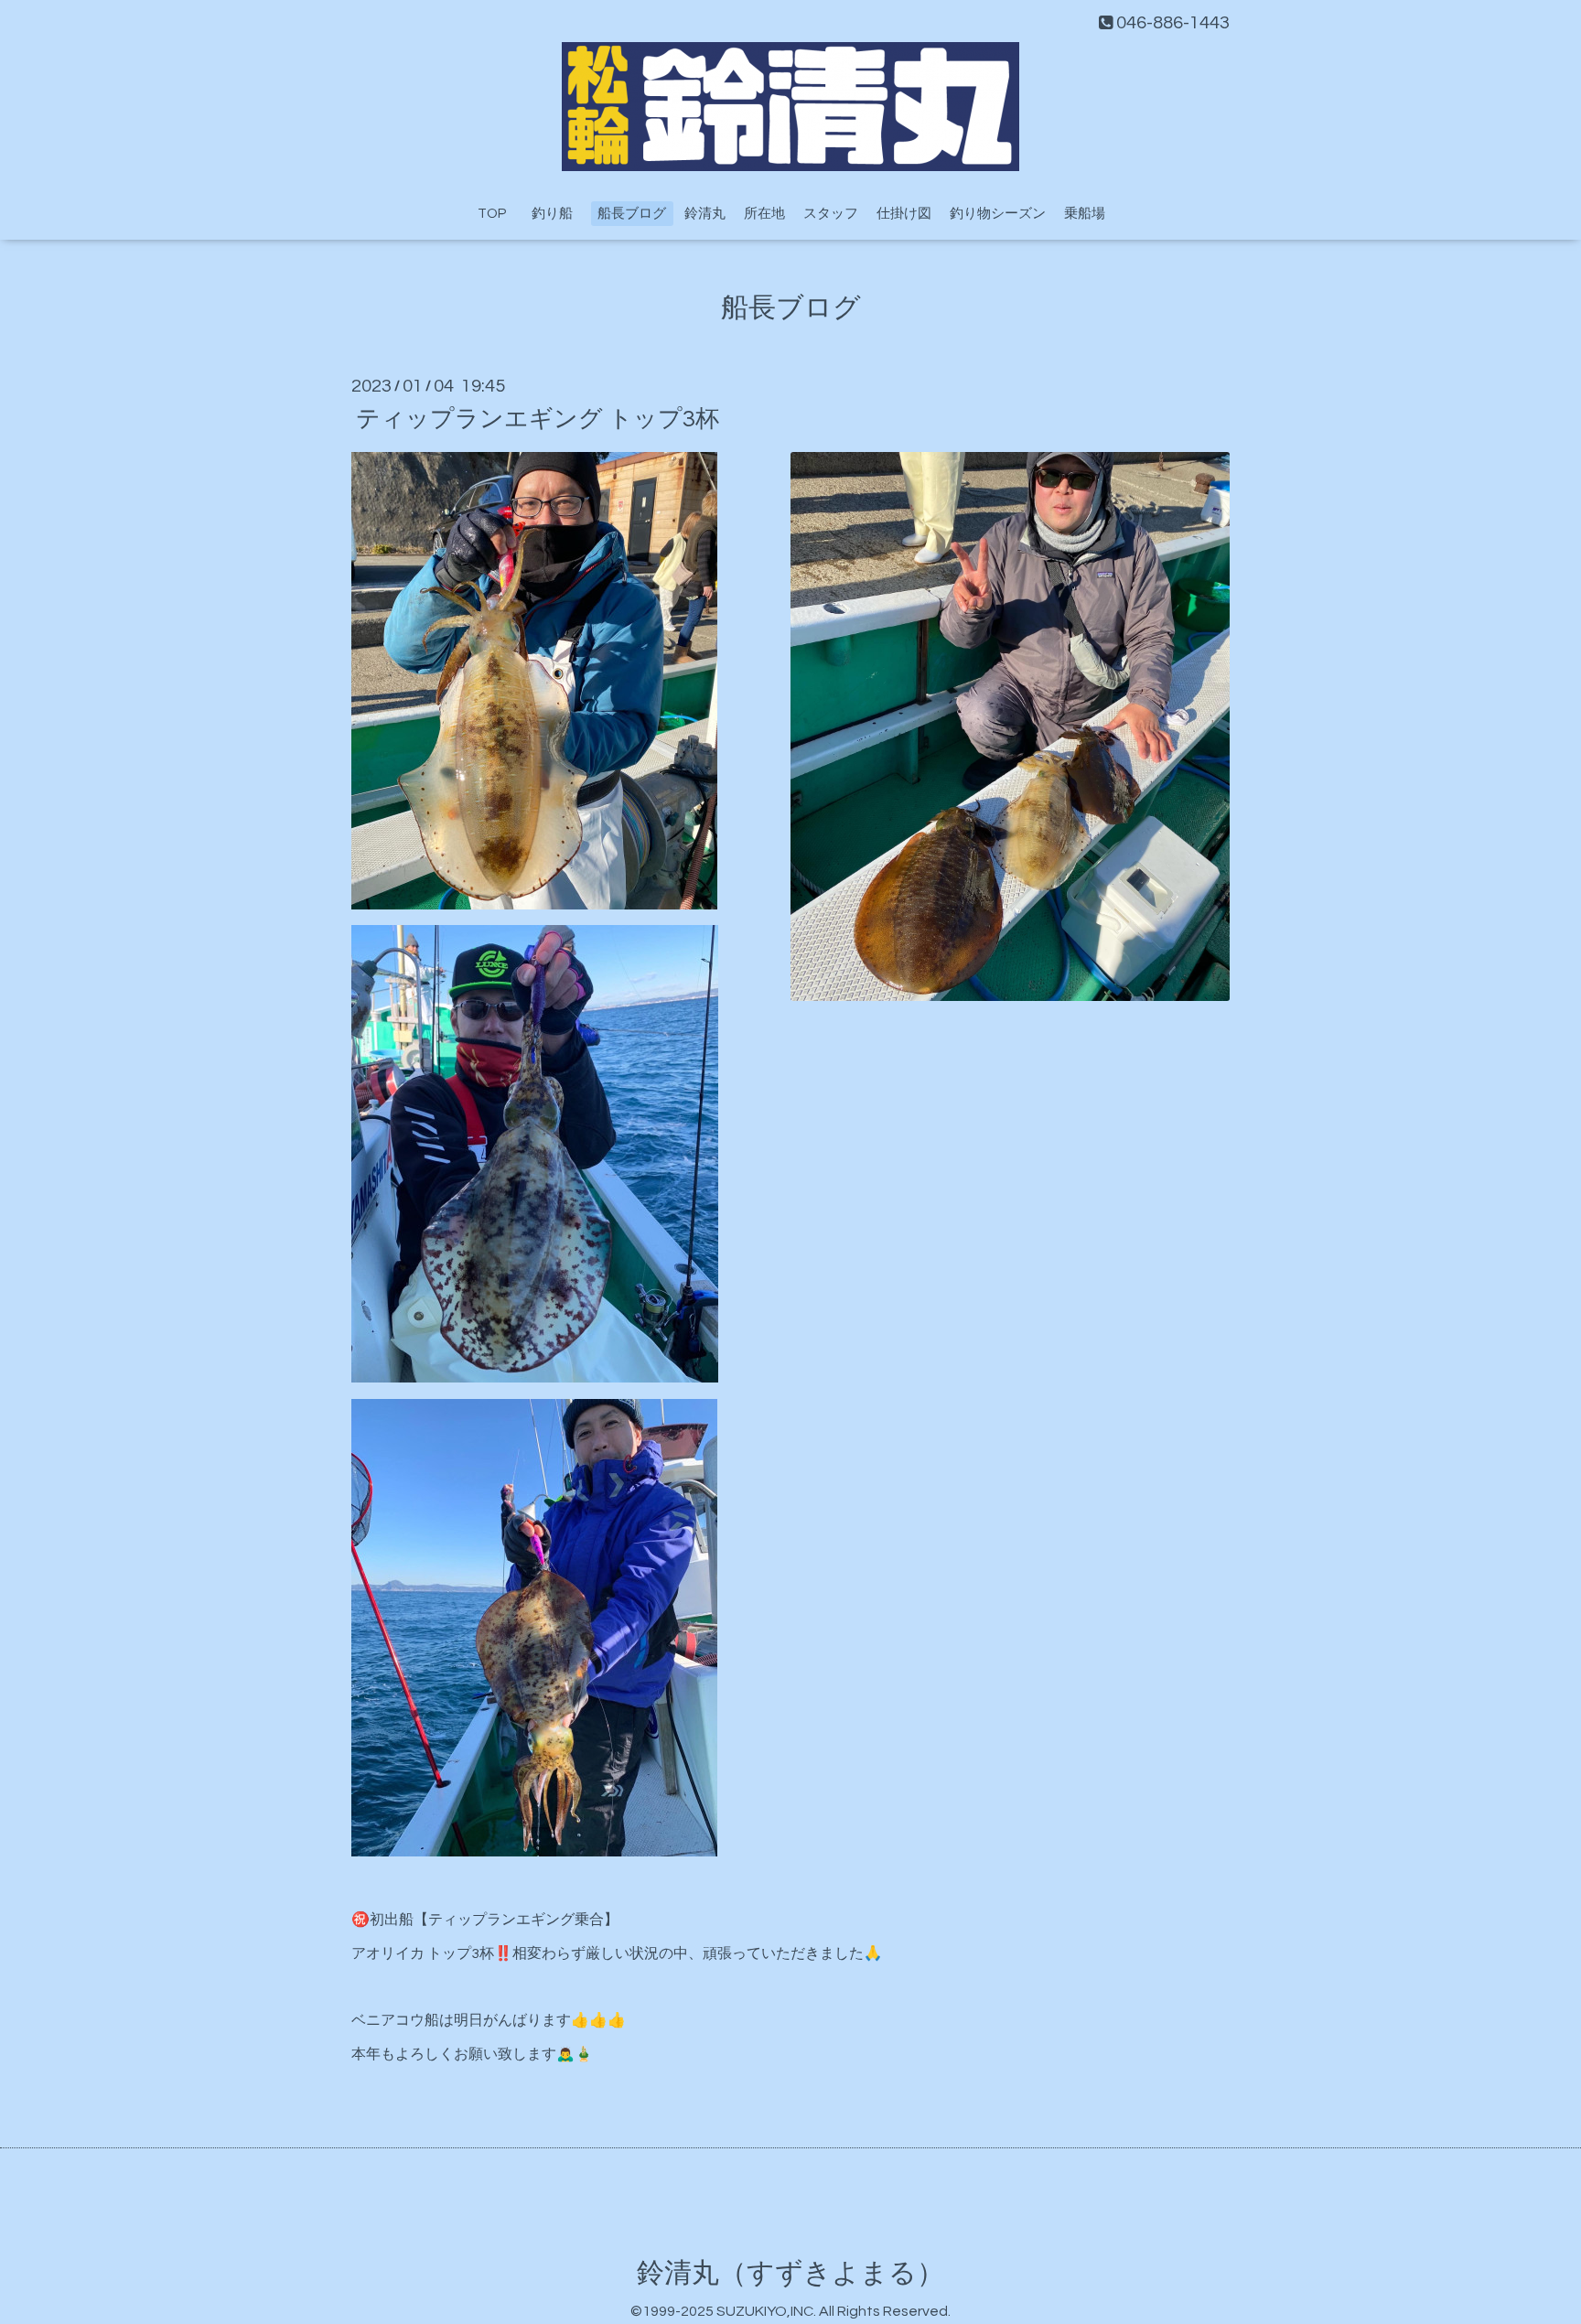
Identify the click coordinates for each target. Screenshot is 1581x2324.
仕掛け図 (904, 214)
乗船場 (1085, 214)
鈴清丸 (705, 214)
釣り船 (559, 214)
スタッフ (831, 214)
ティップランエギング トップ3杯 (538, 418)
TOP (492, 214)
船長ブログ (632, 214)
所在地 (764, 214)
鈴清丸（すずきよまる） (790, 2273)
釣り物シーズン (998, 214)
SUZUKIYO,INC (765, 2311)
